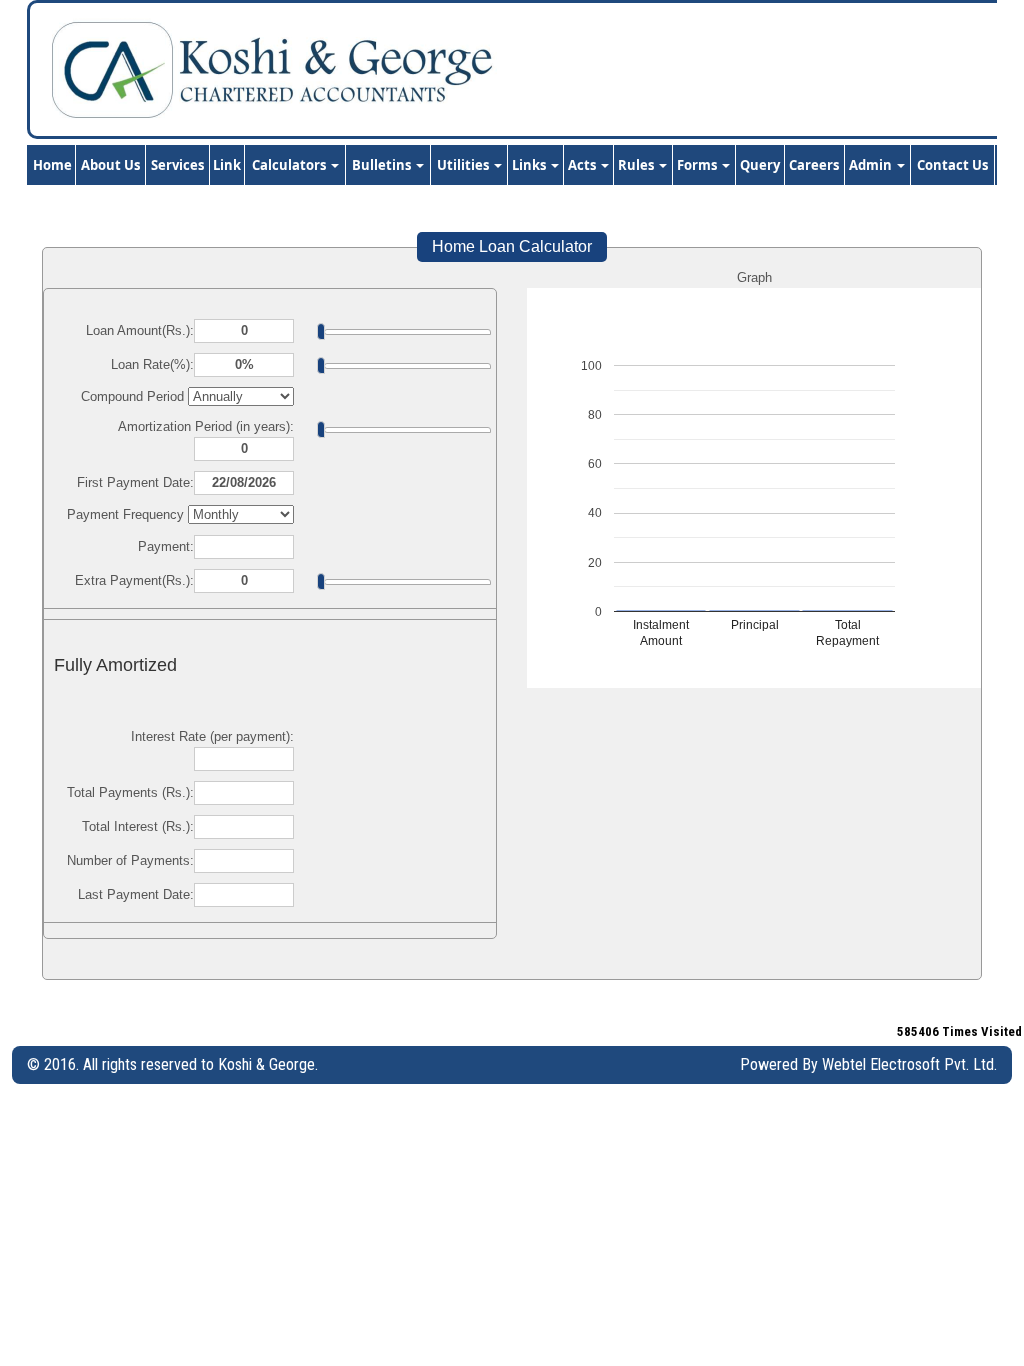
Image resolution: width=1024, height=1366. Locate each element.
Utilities (464, 165)
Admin (872, 165)
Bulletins (383, 165)
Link (227, 165)
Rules (637, 165)
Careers (814, 165)
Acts (583, 165)
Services (177, 165)
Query (760, 165)
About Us (110, 165)
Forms (698, 165)
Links (530, 165)
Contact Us (952, 165)
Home (52, 165)
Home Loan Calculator (512, 246)
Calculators (290, 165)
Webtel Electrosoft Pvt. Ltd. (909, 1064)
